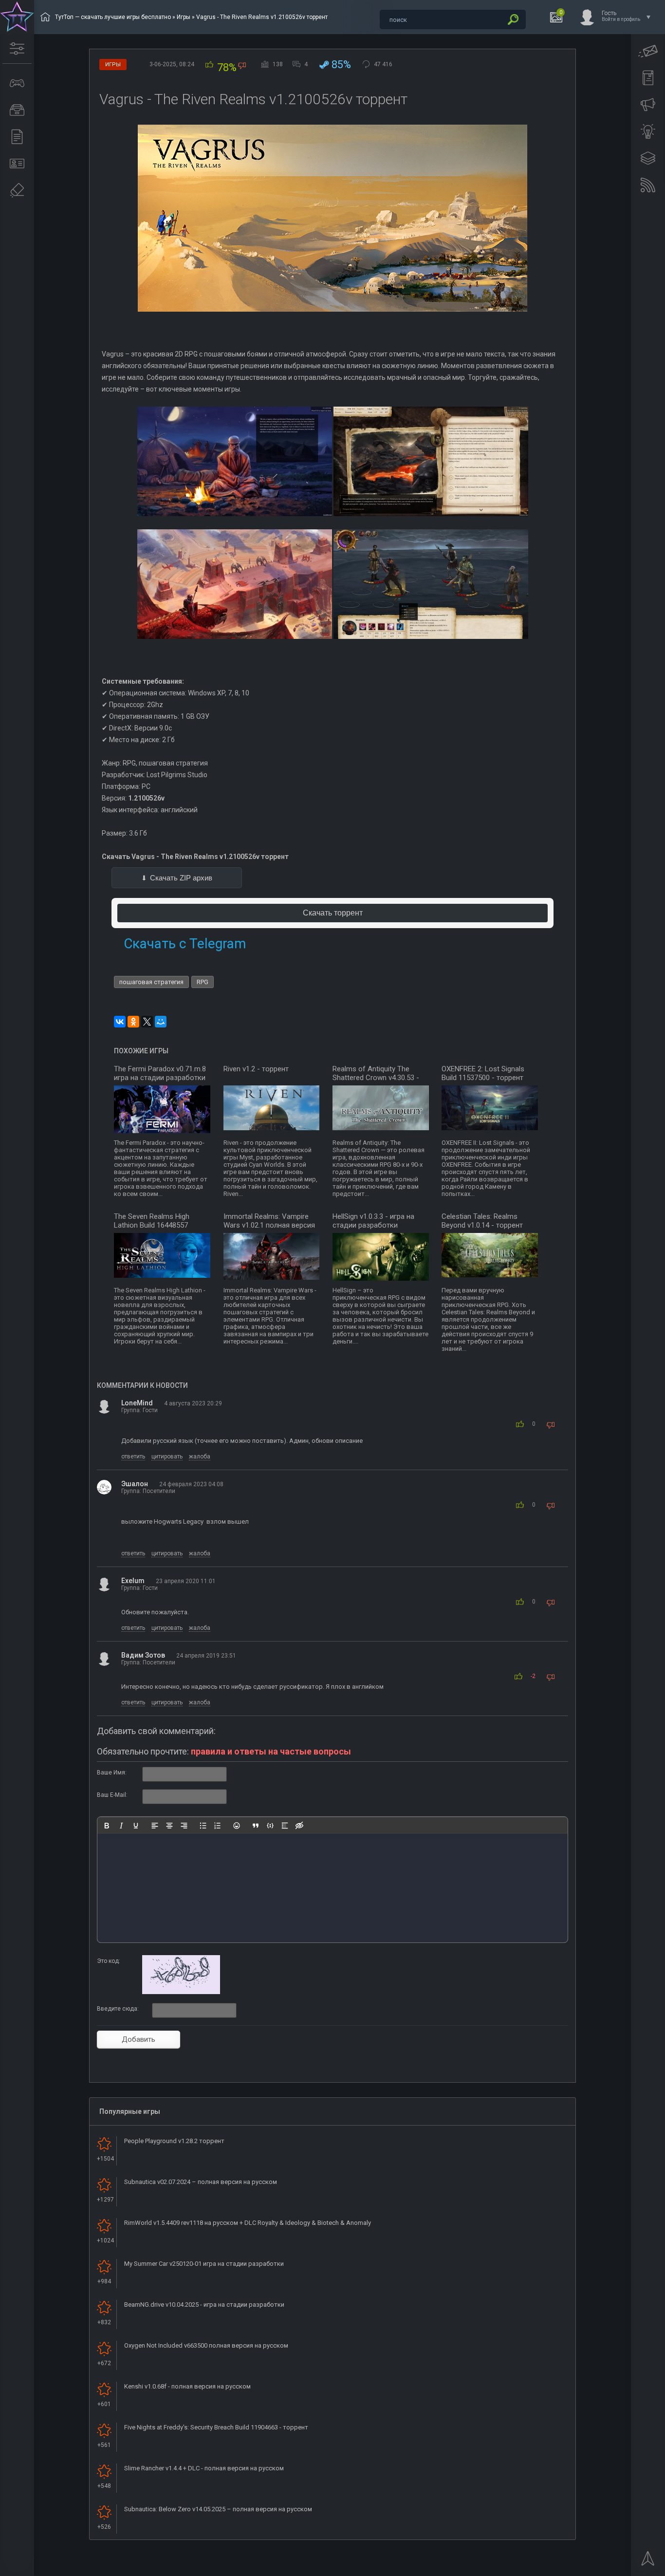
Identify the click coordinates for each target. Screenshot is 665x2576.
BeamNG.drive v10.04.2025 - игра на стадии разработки (204, 2305)
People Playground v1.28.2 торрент (174, 2141)
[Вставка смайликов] (237, 1826)
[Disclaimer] (17, 190)
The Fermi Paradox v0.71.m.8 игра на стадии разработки (160, 1073)
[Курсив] (121, 1826)
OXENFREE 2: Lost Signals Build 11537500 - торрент (483, 1073)
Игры (184, 17)
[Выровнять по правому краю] (184, 1826)
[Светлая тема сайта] (648, 131)
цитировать (167, 1456)
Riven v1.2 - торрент (256, 1069)
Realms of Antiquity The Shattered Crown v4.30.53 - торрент (376, 1078)
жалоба (200, 1456)
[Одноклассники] (133, 1022)
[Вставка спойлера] (285, 1826)
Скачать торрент (333, 913)
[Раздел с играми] (17, 83)
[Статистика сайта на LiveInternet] (619, 2568)
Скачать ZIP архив (181, 878)
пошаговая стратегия (151, 982)
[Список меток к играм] (17, 110)
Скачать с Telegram (185, 943)
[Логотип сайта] (17, 17)
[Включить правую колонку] (648, 158)
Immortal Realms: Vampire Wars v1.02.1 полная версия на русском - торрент (269, 1225)
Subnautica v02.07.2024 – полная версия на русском (201, 2182)
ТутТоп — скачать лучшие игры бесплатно (113, 17)
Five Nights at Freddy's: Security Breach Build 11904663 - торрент (216, 2427)
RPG (203, 982)
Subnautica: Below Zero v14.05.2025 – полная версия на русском (218, 2509)
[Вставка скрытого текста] (299, 1826)
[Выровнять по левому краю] (155, 1826)
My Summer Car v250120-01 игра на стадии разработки (204, 2264)
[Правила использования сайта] (648, 78)
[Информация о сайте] (17, 164)
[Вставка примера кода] (270, 1826)
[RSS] (648, 185)
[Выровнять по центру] (169, 1826)
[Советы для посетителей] (648, 105)
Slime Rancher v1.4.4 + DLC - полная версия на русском (204, 2468)
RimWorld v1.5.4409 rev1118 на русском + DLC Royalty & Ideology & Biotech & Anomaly (248, 2223)
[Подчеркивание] (136, 1826)
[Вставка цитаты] (256, 1826)
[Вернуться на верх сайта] (648, 2561)
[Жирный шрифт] (107, 1826)
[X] (147, 1022)
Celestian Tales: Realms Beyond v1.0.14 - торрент (482, 1221)
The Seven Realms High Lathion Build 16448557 (152, 1221)
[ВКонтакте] (120, 1022)
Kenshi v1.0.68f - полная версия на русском (187, 2386)
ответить (133, 1456)
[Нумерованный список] (218, 1826)
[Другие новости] (17, 137)
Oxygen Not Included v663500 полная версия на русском (206, 2345)
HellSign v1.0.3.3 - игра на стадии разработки (373, 1221)
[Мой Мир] (161, 1022)
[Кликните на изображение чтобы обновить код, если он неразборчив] (181, 1992)
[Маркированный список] (203, 1826)
